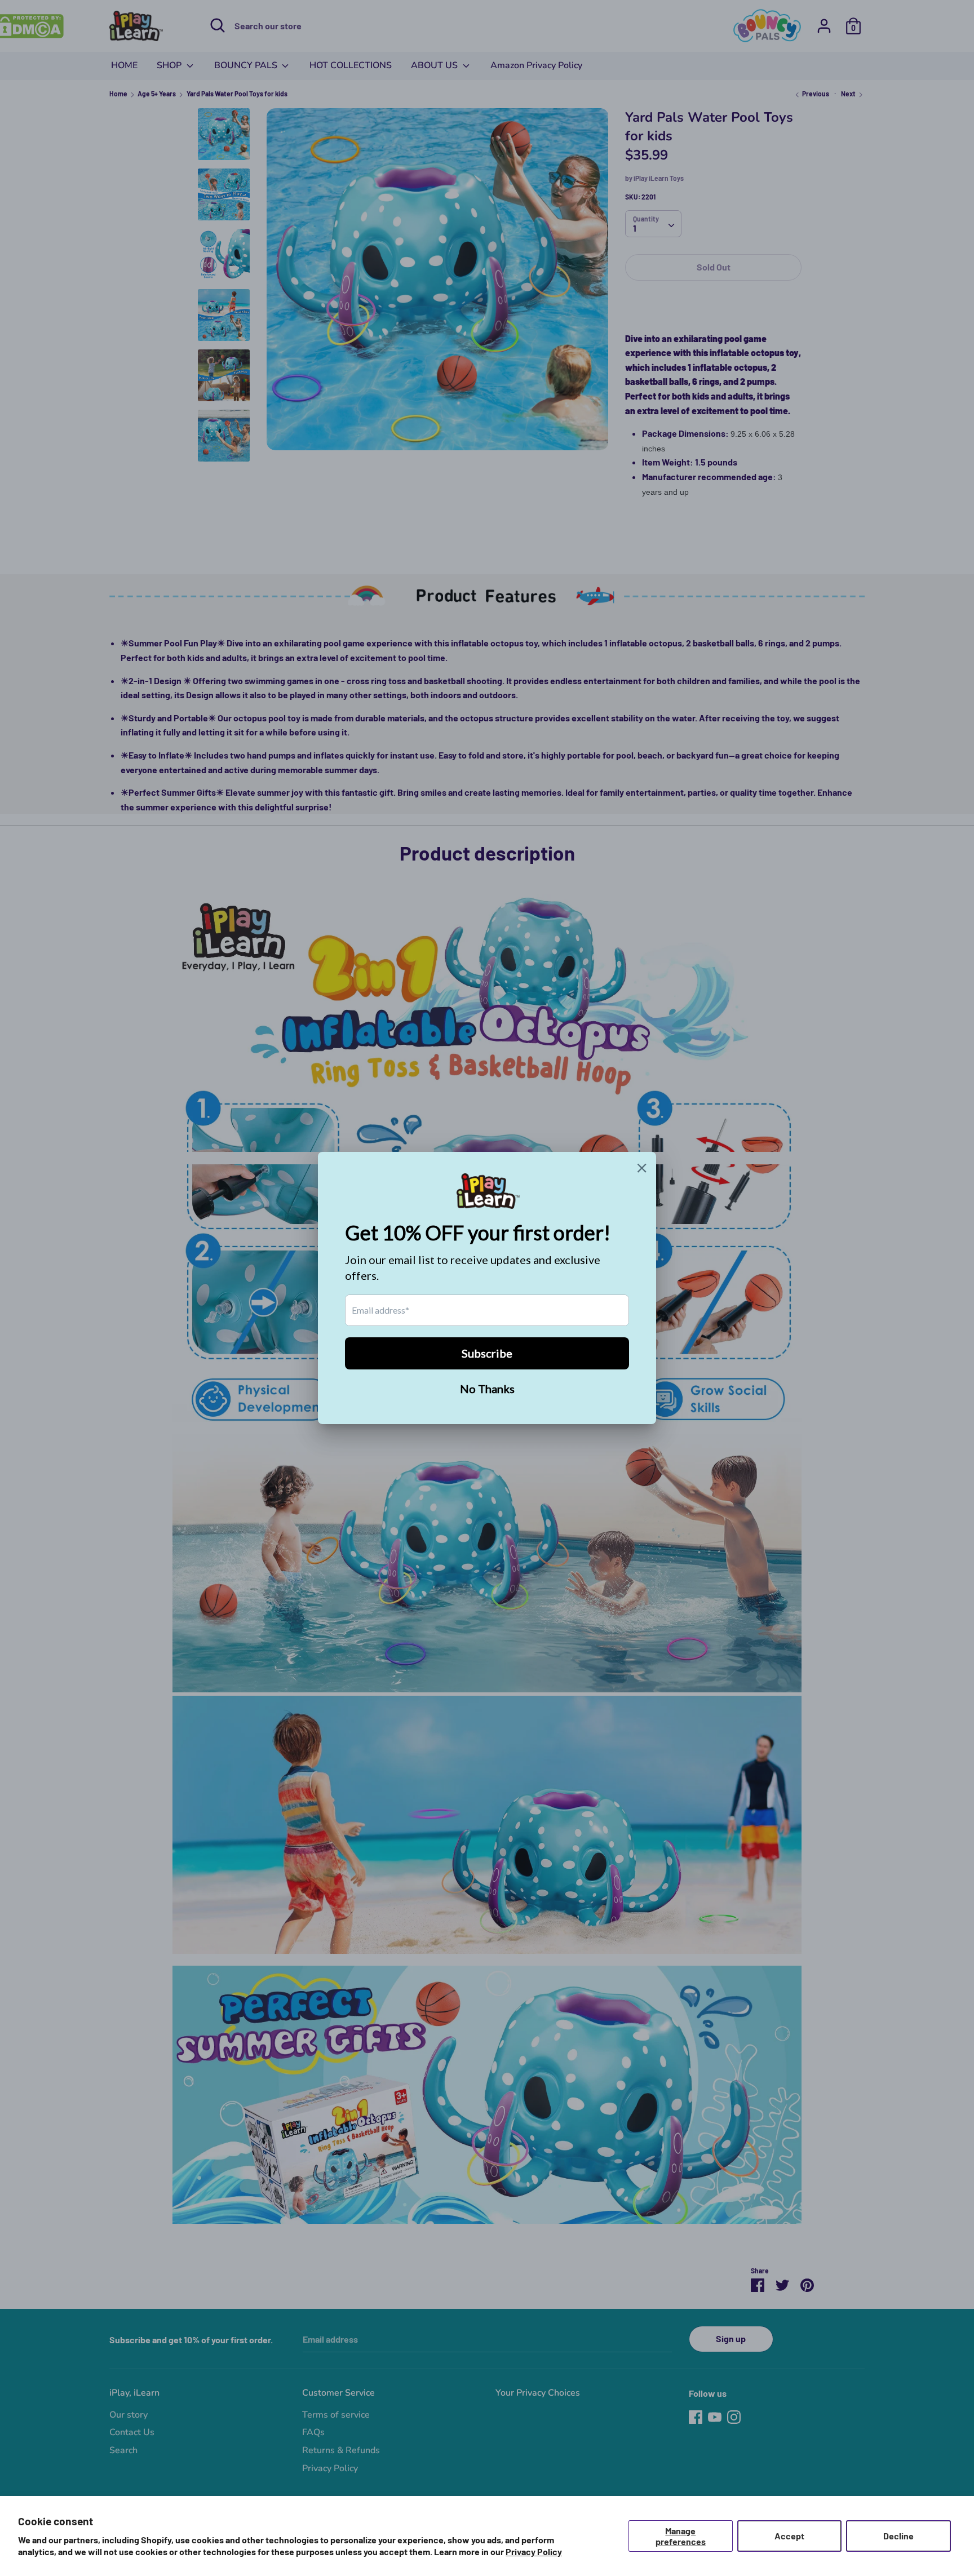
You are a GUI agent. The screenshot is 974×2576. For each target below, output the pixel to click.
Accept (789, 2536)
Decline (898, 2536)
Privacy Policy (534, 2551)
